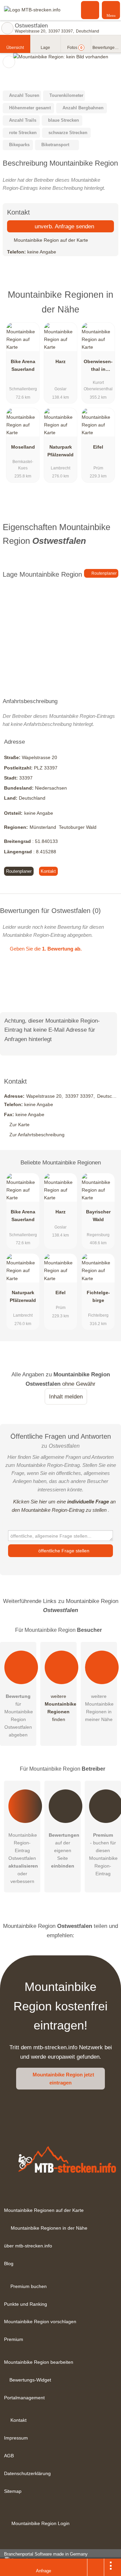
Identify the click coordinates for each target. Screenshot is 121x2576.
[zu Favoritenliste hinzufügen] (9, 62)
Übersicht (15, 48)
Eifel (98, 447)
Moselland (23, 447)
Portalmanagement (24, 2398)
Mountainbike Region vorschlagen (40, 2322)
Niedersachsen (51, 788)
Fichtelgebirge (98, 1296)
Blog (9, 2264)
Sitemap (13, 2491)
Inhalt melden (66, 1396)
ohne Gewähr (79, 1384)
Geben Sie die (45, 949)
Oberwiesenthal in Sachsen (98, 367)
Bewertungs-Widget (30, 2380)
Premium (107, 301)
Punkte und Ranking (26, 2304)
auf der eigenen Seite (64, 1850)
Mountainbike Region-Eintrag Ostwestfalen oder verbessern (23, 1858)
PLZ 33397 (46, 768)
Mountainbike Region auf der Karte (50, 240)
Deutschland (32, 798)
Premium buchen (29, 2286)
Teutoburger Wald (78, 827)
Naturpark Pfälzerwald (61, 451)
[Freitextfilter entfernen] (90, 10)
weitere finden (61, 1708)
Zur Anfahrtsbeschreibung (37, 1135)
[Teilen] (96, 2567)
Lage (45, 48)
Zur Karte (19, 1125)
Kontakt (48, 871)
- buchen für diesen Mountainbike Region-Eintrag (103, 1854)
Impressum (16, 2438)
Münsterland (43, 827)
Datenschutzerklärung (27, 2473)
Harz (61, 361)
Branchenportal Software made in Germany (44, 2558)
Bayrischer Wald (98, 1216)
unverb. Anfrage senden (64, 226)
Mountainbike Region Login (40, 2523)
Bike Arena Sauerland (23, 365)
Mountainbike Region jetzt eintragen (63, 2079)
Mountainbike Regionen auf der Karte (44, 2210)
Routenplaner (104, 573)
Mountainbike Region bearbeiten (39, 2362)
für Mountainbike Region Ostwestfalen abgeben (19, 1715)
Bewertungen (107, 48)
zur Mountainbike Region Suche (7, 28)
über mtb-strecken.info (28, 2246)
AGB (9, 2456)
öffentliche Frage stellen (63, 1551)
